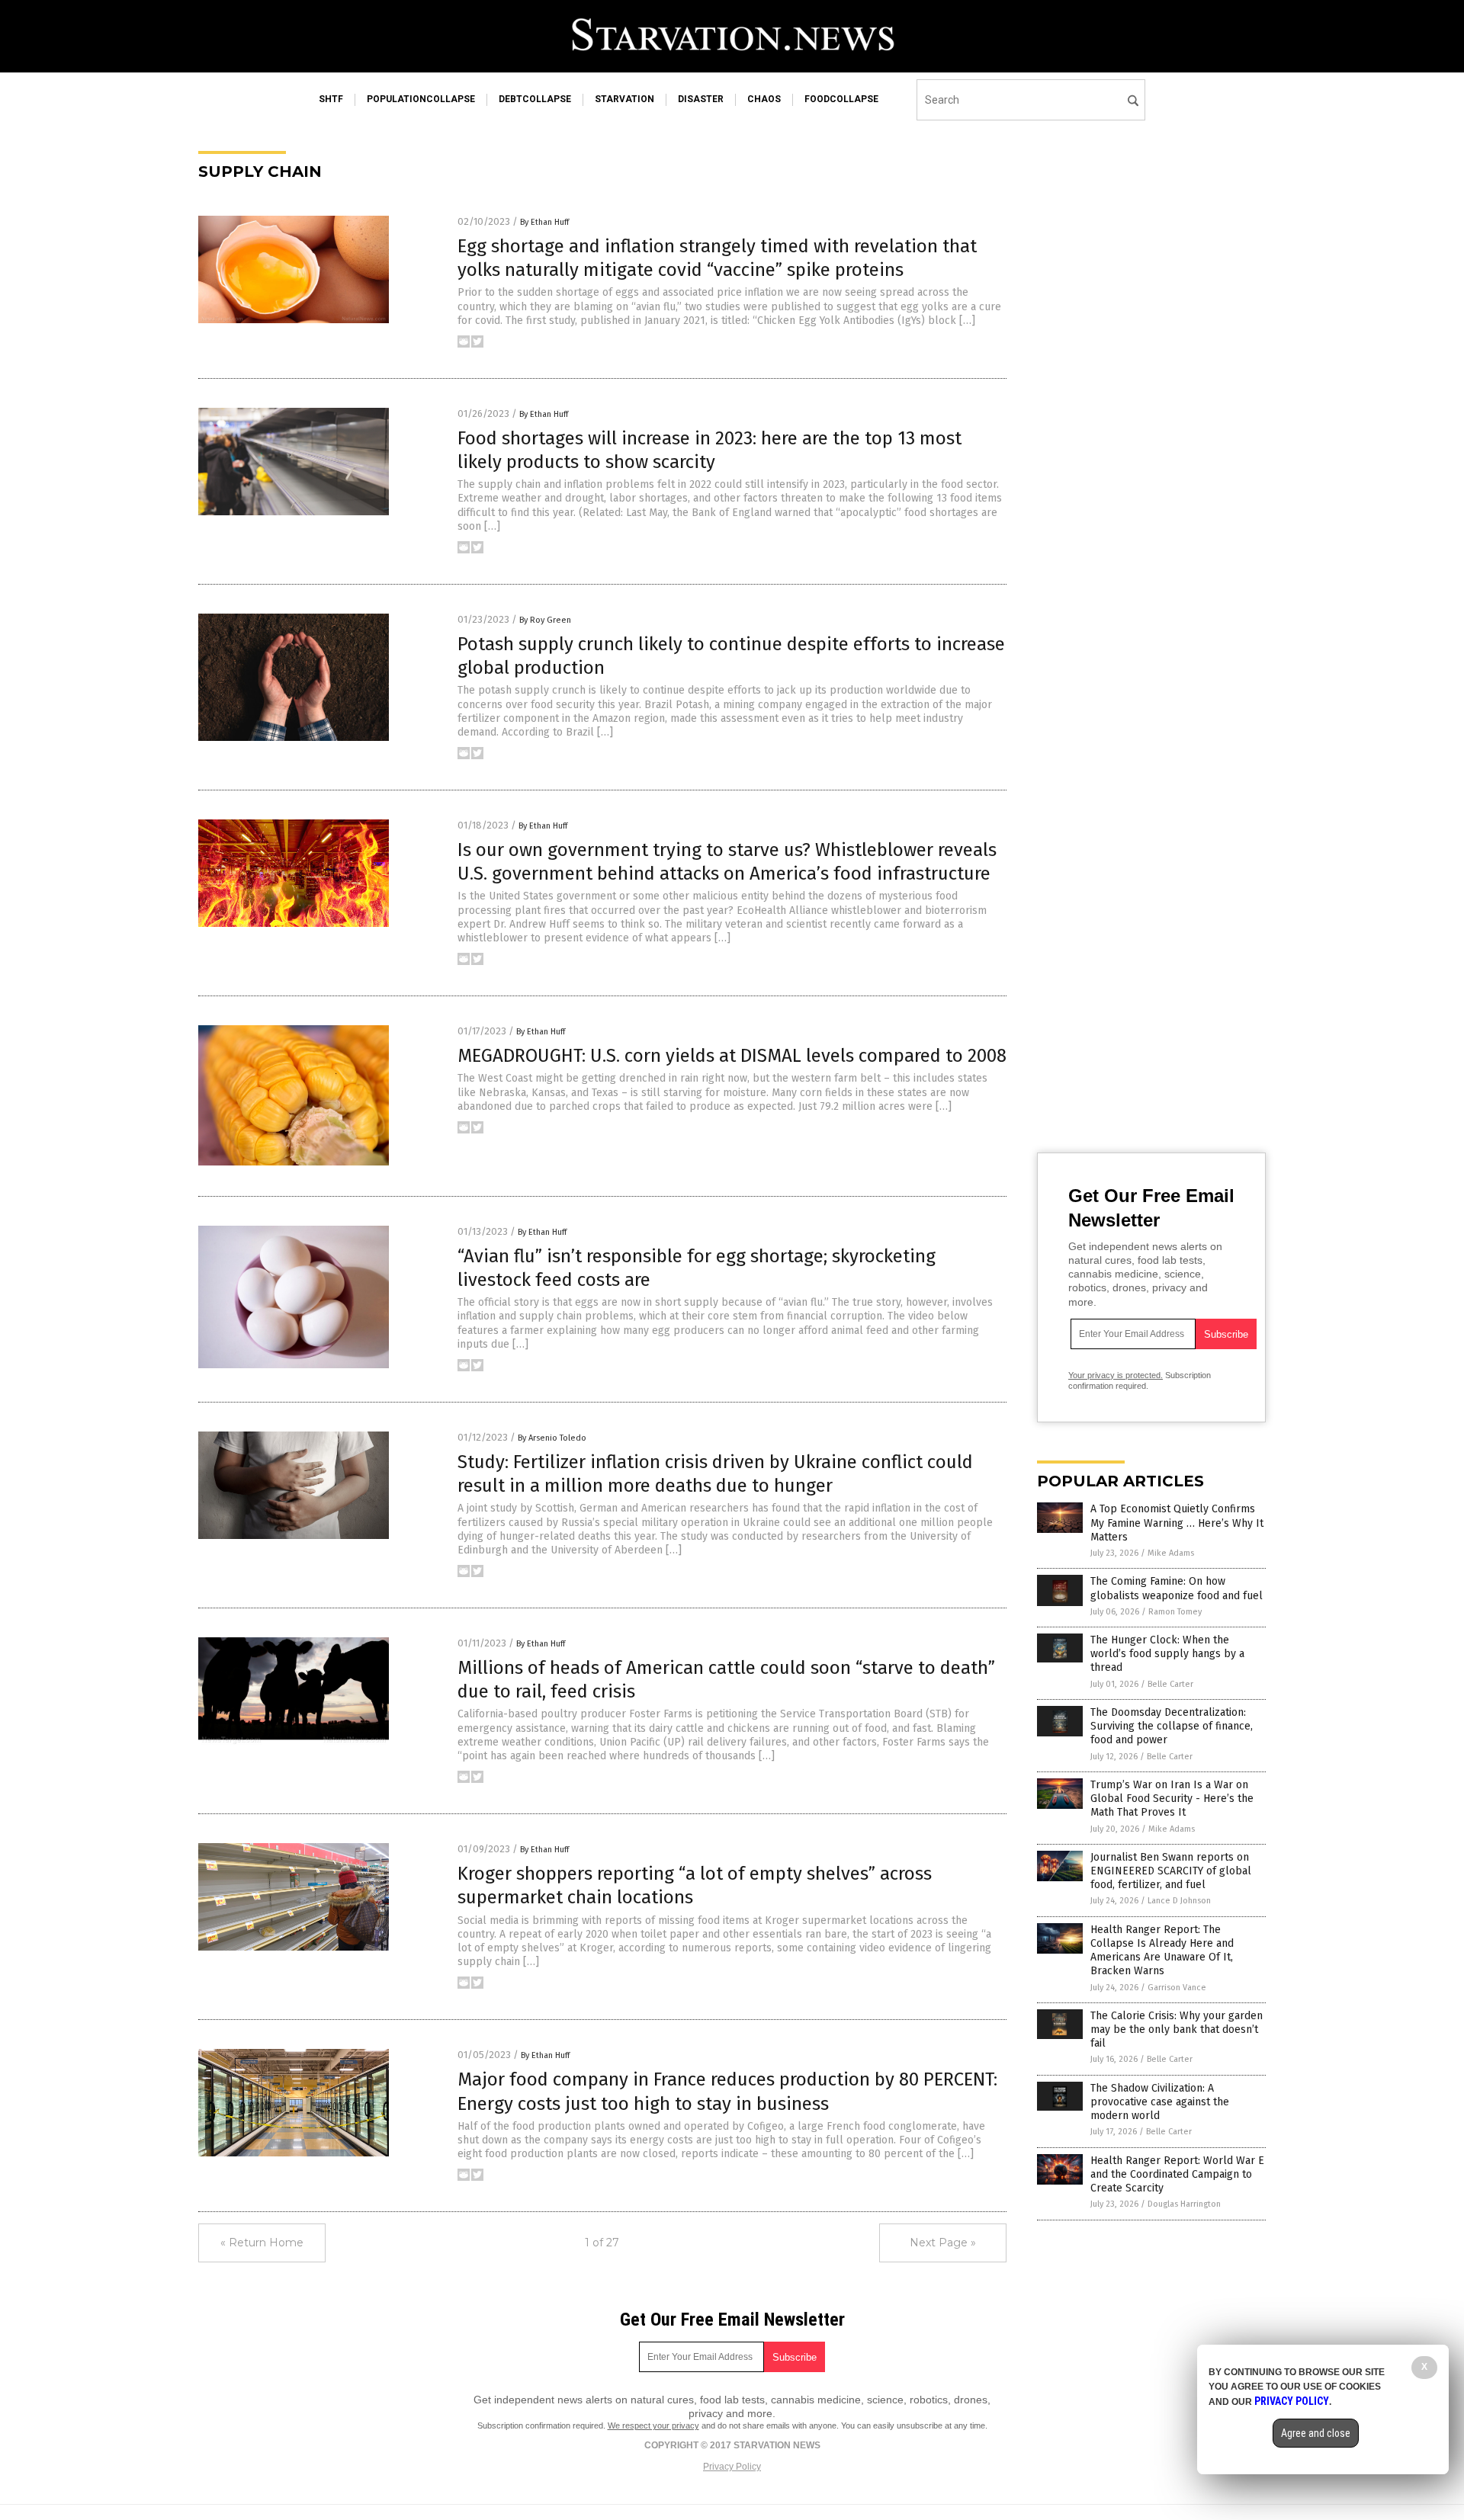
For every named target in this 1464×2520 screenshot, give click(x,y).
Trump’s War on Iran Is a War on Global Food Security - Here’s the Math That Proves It (1172, 1799)
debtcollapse (535, 99)
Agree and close (1316, 2433)
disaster (701, 99)
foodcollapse (841, 99)
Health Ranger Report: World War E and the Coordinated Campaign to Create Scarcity (1177, 2174)
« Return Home (262, 2243)
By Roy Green (545, 620)
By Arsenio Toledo (552, 1438)
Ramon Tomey (1175, 1612)
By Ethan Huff (544, 222)
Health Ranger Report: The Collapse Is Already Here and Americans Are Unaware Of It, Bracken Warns (1162, 1951)
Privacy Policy (732, 2467)
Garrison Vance (1177, 1988)
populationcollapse (421, 99)
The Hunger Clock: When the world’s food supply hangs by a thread (1167, 1654)
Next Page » (943, 2243)
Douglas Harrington (1184, 2204)
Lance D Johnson (1179, 1901)
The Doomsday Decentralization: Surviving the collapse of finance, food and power (1172, 1726)
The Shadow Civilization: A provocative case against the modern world (1160, 2102)
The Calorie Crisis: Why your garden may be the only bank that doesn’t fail (1177, 2029)
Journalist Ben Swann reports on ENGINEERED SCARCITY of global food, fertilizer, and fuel (1171, 1871)
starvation (624, 99)
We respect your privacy (653, 2425)
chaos (764, 99)
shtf (331, 99)
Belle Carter (1170, 1684)
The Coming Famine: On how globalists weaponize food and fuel (1177, 1588)
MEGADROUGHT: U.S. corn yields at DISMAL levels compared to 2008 (732, 1056)
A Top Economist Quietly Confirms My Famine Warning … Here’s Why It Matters (1177, 1523)
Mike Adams (1171, 1553)
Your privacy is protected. (1116, 1375)
